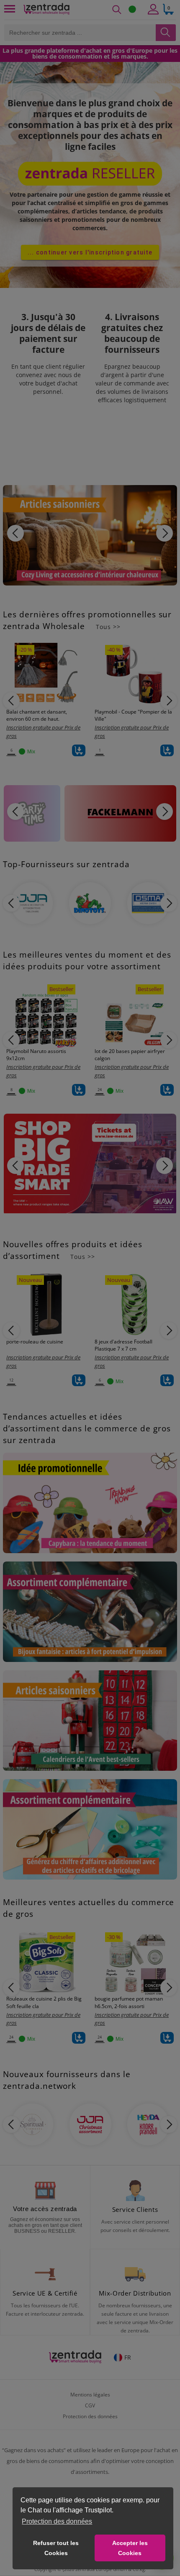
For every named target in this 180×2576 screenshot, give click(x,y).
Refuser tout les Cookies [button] (56, 2548)
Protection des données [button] (57, 2521)
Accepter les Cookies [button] (130, 2548)
